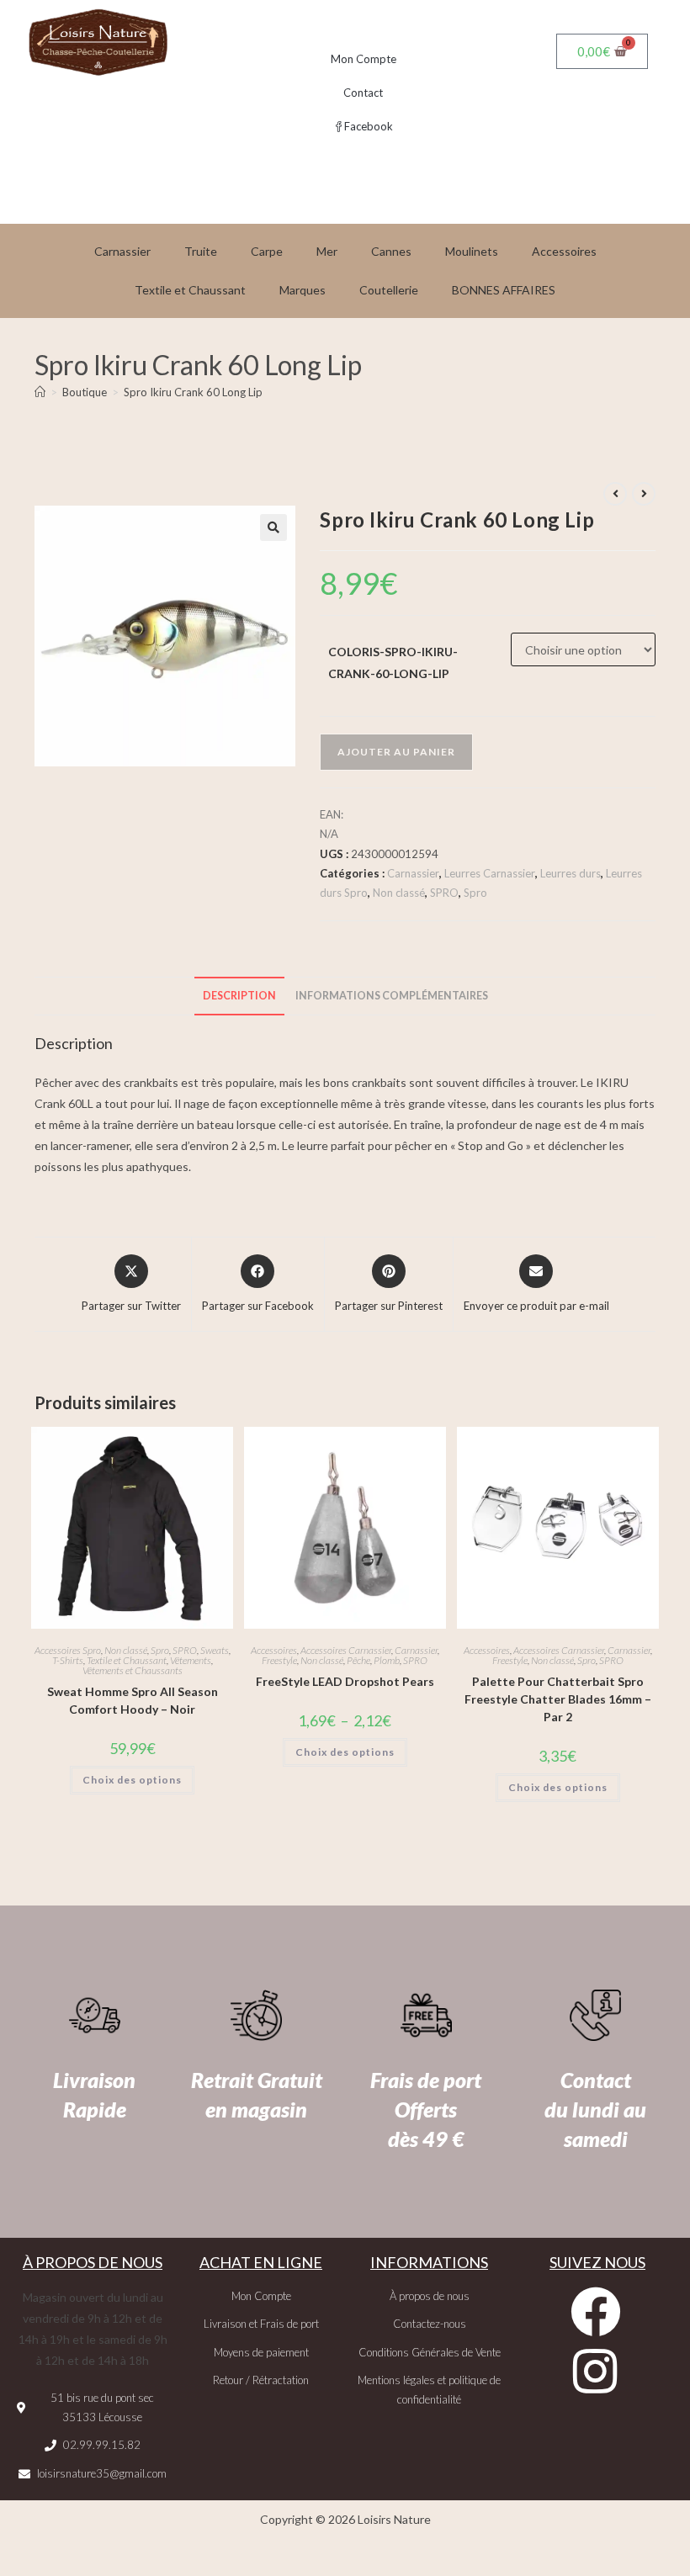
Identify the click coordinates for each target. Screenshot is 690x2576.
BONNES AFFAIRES (504, 290)
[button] (273, 527)
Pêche (358, 1660)
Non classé (399, 893)
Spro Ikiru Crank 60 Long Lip (193, 392)
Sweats (215, 1650)
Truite (201, 251)
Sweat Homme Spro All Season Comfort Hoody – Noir (133, 1700)
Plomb (387, 1660)
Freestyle (279, 1660)
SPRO (444, 893)
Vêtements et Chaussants (133, 1670)
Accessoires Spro (68, 1650)
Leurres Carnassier (490, 873)
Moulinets (472, 251)
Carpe (267, 251)
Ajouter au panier (396, 752)
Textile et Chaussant (190, 290)
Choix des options (132, 1780)
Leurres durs (571, 873)
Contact (363, 93)
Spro (475, 893)
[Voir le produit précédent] (615, 494)
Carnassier (122, 251)
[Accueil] (40, 392)
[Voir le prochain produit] (644, 494)
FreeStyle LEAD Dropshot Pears (345, 1681)
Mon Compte (364, 59)
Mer (327, 251)
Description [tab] (239, 996)
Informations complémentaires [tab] (392, 996)
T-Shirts (68, 1660)
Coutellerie (389, 290)
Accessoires (564, 251)
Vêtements (191, 1660)
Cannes (391, 251)
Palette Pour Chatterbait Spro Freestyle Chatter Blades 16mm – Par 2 (558, 1699)
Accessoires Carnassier (346, 1650)
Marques (303, 290)
